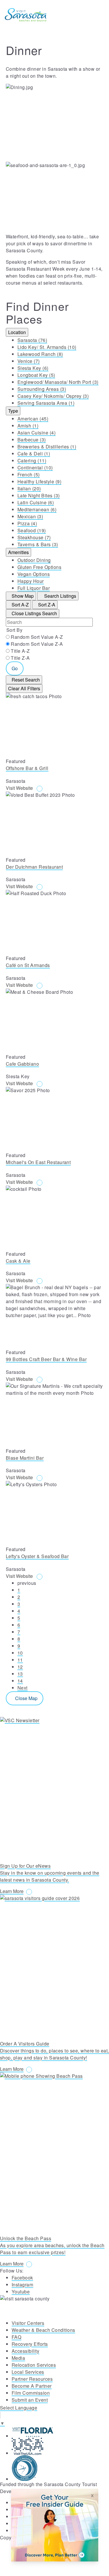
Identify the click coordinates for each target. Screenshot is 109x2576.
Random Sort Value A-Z (37, 637)
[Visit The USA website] (60, 2446)
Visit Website (20, 788)
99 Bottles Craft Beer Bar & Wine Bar (46, 1359)
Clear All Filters (24, 688)
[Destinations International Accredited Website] (60, 2468)
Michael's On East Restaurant (38, 1162)
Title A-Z (20, 651)
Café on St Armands (28, 965)
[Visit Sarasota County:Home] (26, 15)
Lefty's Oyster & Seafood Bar (37, 1556)
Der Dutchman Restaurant (34, 867)
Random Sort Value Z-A (37, 644)
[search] (71, 15)
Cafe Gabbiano (22, 1064)
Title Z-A (20, 658)
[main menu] (97, 15)
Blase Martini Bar (25, 1458)
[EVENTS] (84, 15)
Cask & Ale (18, 1261)
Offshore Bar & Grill (27, 768)
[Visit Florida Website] (60, 2432)
